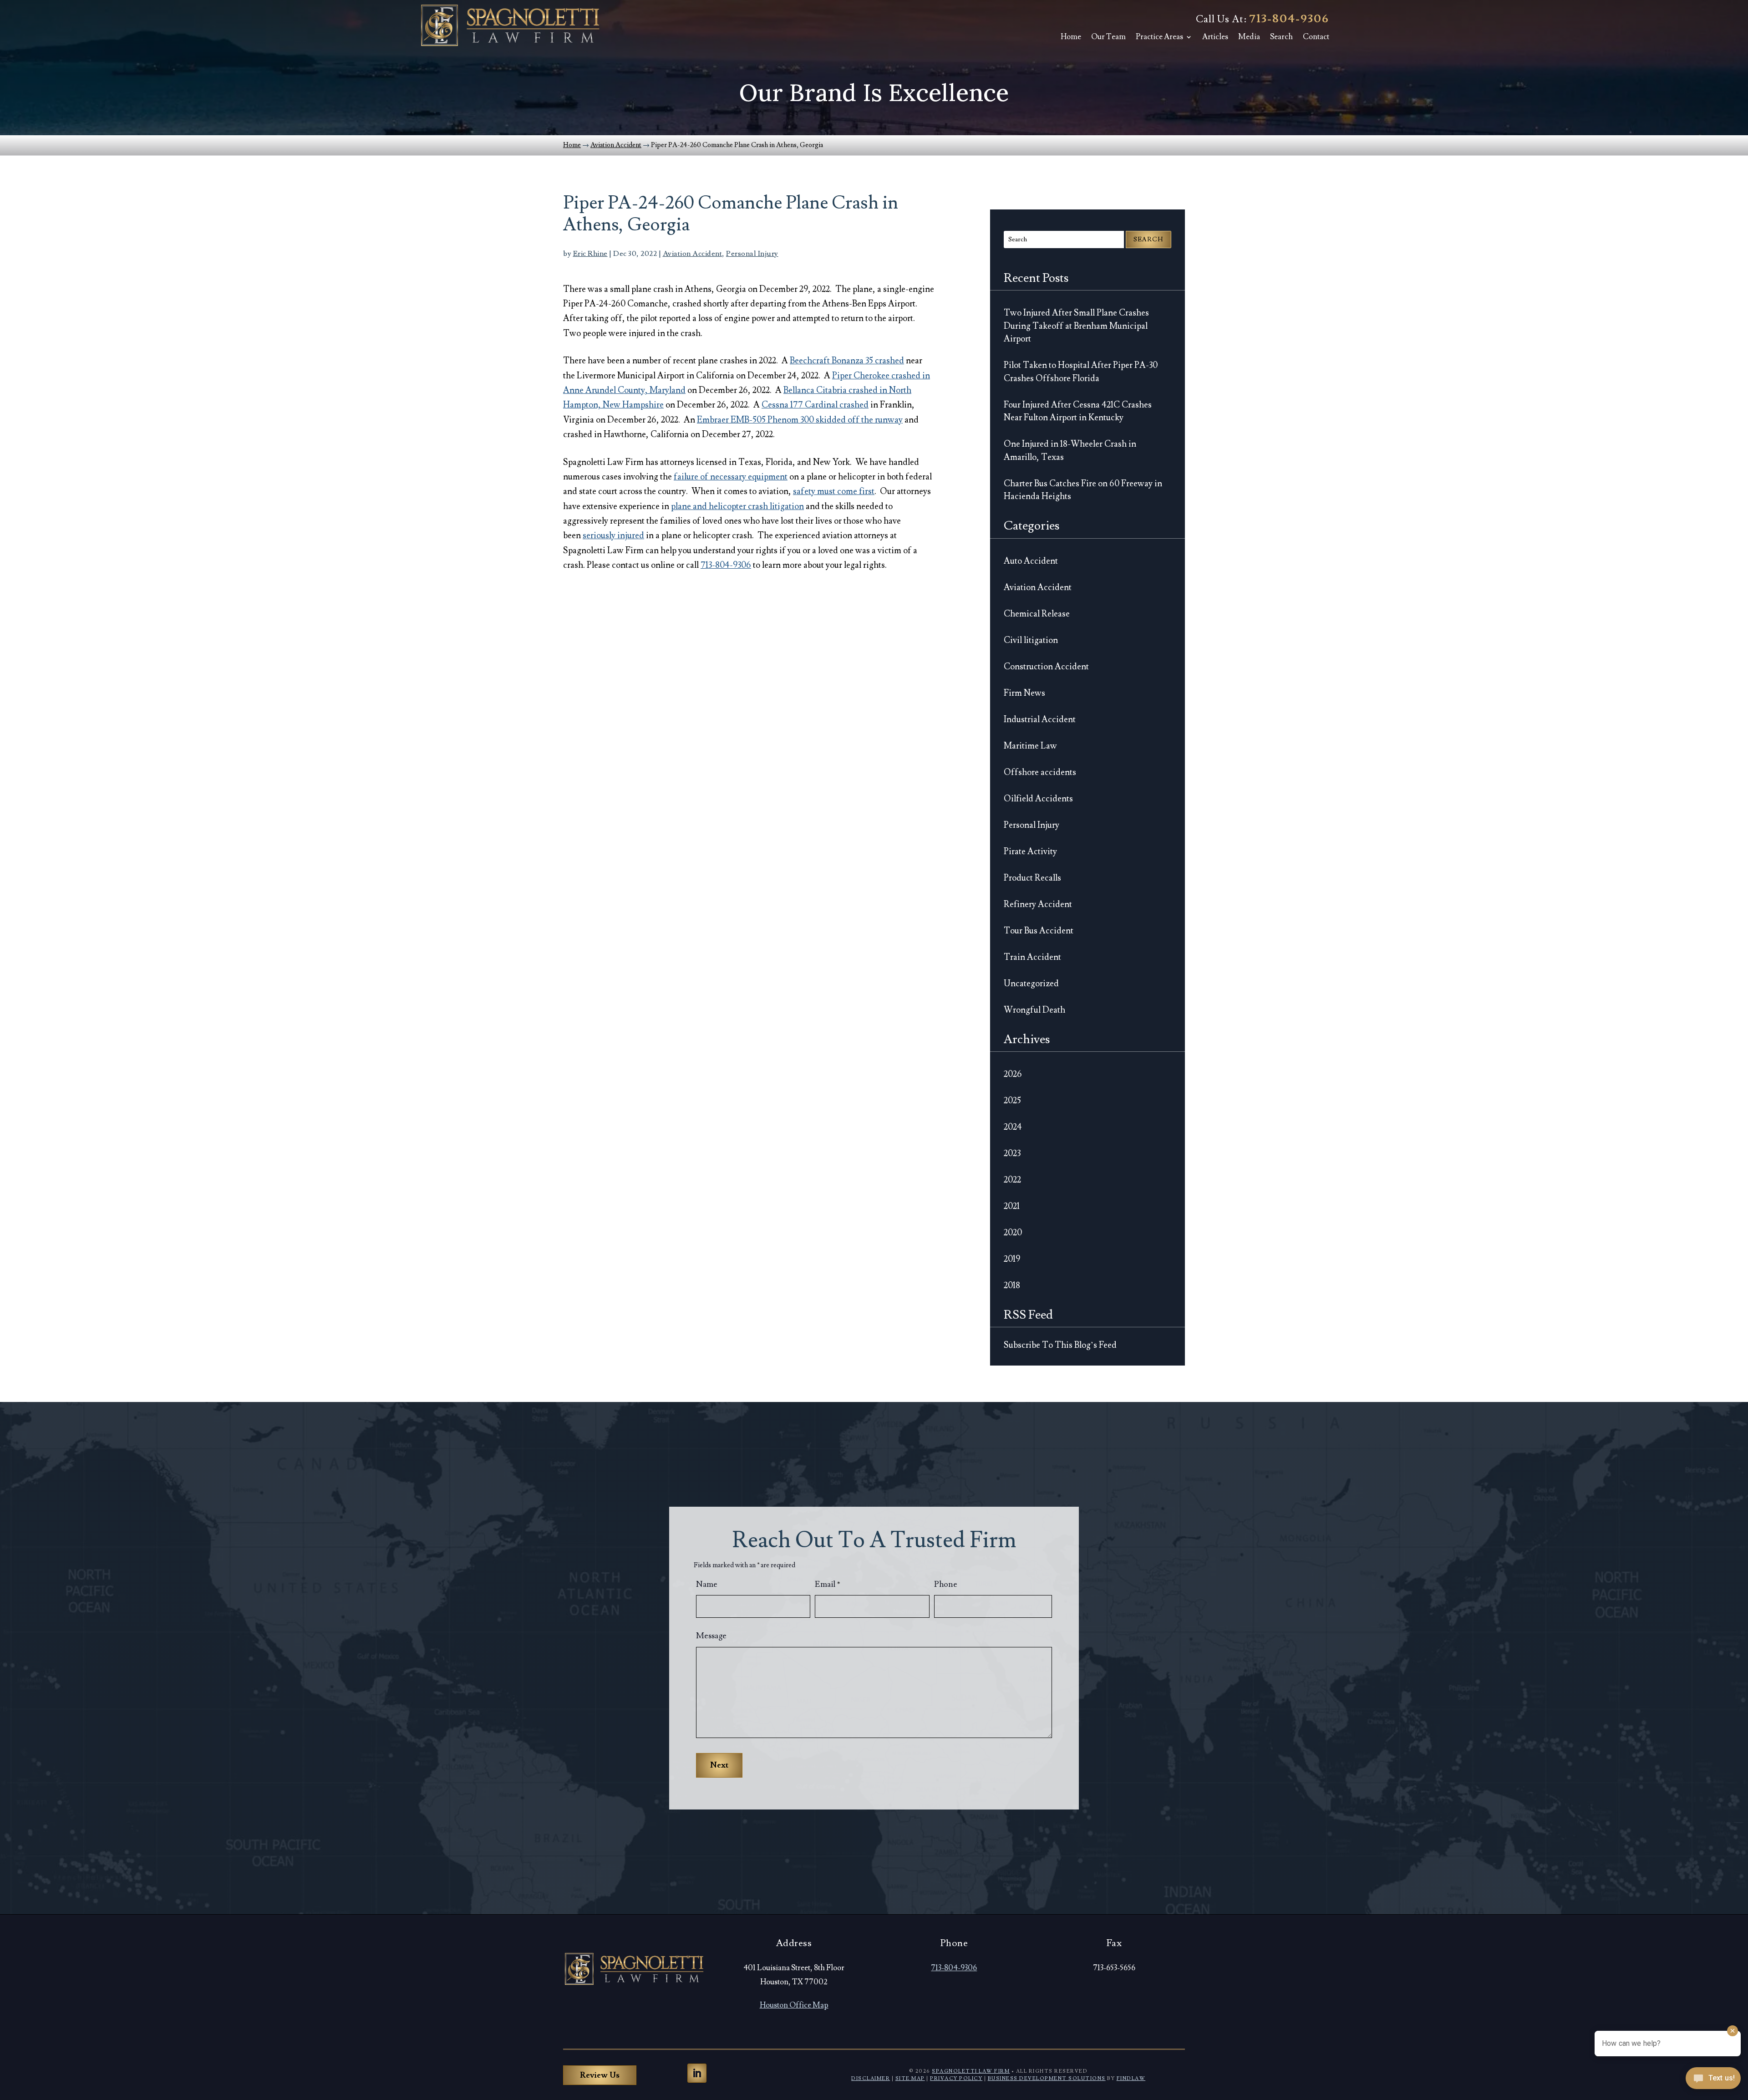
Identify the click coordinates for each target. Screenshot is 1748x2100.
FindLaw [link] (1131, 2078)
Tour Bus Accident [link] (1039, 931)
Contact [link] (1316, 37)
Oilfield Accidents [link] (1038, 799)
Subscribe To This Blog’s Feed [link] (1060, 1345)
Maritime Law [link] (1030, 746)
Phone (946, 1584)
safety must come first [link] (834, 491)
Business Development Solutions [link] (1047, 2078)
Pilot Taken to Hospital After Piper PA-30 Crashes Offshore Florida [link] (1081, 372)
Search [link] (1281, 37)
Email (828, 1584)
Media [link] (1249, 37)
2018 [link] (1012, 1285)
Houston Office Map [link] (794, 2005)
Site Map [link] (910, 2078)
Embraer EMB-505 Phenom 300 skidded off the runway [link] (800, 420)
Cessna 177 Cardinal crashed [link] (815, 405)
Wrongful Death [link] (1034, 1010)
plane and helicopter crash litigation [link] (737, 506)
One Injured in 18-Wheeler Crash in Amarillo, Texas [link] (1070, 451)
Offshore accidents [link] (1040, 772)
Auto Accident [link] (1031, 561)
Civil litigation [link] (1031, 640)
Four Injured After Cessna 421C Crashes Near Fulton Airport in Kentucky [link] (1078, 411)
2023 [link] (1012, 1153)
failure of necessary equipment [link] (731, 477)
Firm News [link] (1024, 693)
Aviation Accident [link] (693, 254)
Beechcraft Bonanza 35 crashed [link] (847, 361)
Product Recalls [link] (1032, 878)
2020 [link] (1013, 1233)
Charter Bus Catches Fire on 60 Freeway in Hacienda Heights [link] (1083, 490)
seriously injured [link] (613, 535)
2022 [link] (1012, 1180)
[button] (697, 2073)
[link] (510, 25)
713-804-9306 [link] (1289, 19)
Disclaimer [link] (871, 2078)
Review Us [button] (600, 2075)
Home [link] (1071, 37)
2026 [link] (1013, 1074)
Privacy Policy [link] (956, 2078)
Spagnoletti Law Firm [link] (971, 2071)
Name (707, 1584)
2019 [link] (1012, 1259)
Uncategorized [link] (1031, 984)
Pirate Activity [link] (1030, 851)
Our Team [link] (1108, 37)
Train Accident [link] (1032, 957)
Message (711, 1636)
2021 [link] (1012, 1206)
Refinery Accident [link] (1038, 904)
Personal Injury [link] (752, 254)
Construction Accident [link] (1046, 667)
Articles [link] (1215, 37)
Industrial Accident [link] (1040, 719)
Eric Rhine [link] (590, 254)
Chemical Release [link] (1037, 614)
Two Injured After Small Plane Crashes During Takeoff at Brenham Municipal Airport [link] (1076, 326)
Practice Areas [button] (1159, 37)
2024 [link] (1013, 1127)
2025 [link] (1012, 1101)
